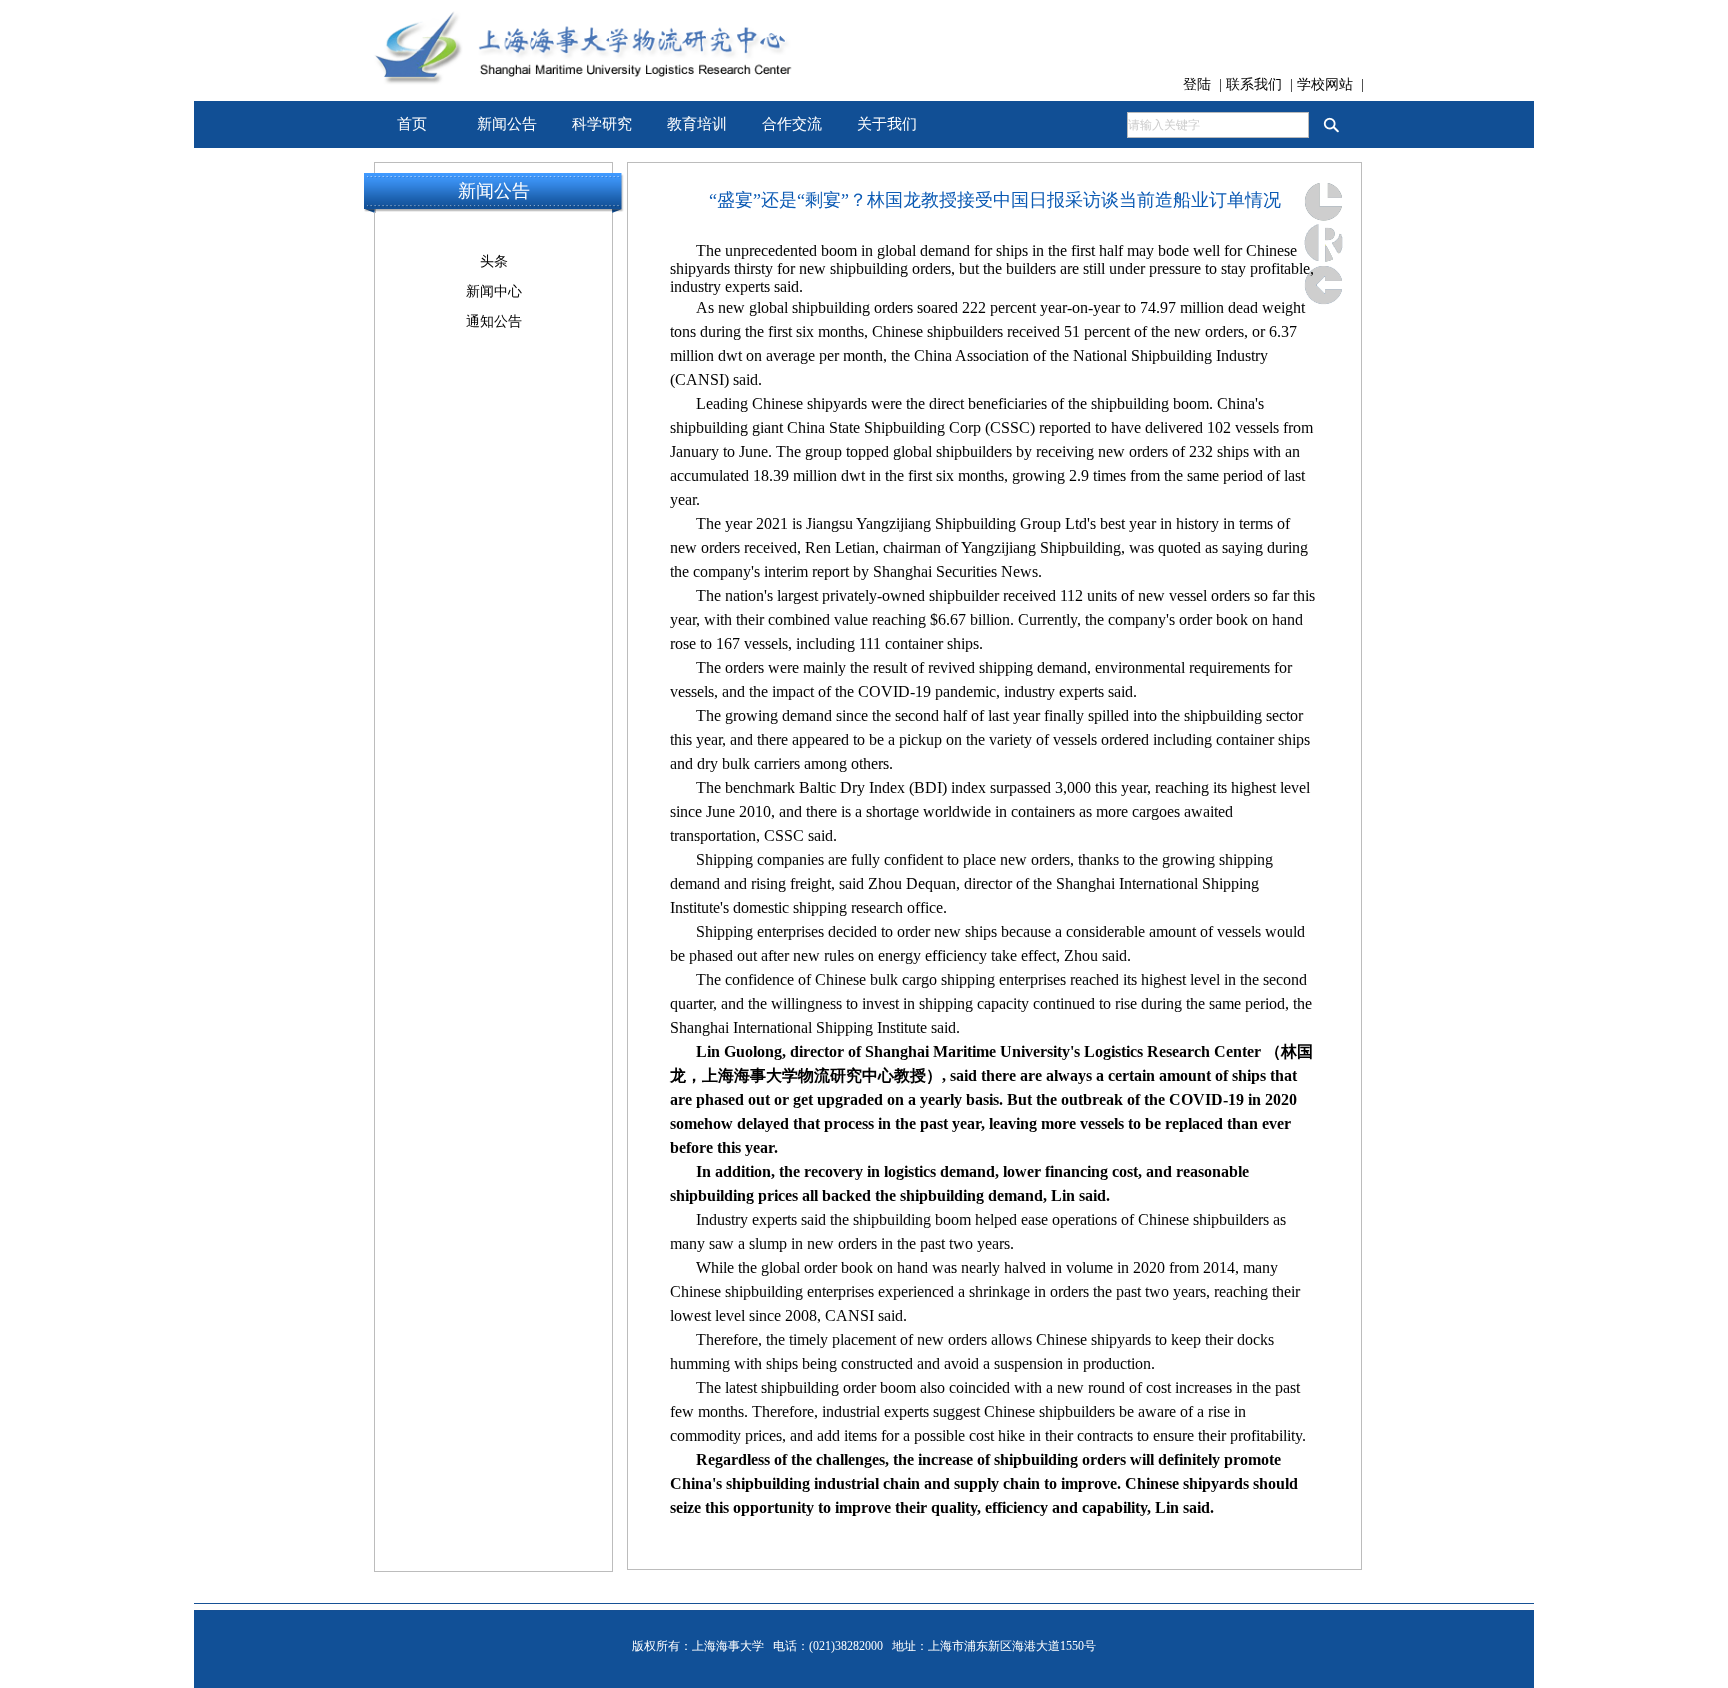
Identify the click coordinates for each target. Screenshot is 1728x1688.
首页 (412, 124)
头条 (494, 261)
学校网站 (1327, 84)
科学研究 (602, 124)
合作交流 (792, 124)
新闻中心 (494, 291)
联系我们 (1256, 84)
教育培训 (697, 124)
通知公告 (494, 321)
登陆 (1199, 84)
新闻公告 (507, 124)
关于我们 (887, 124)
